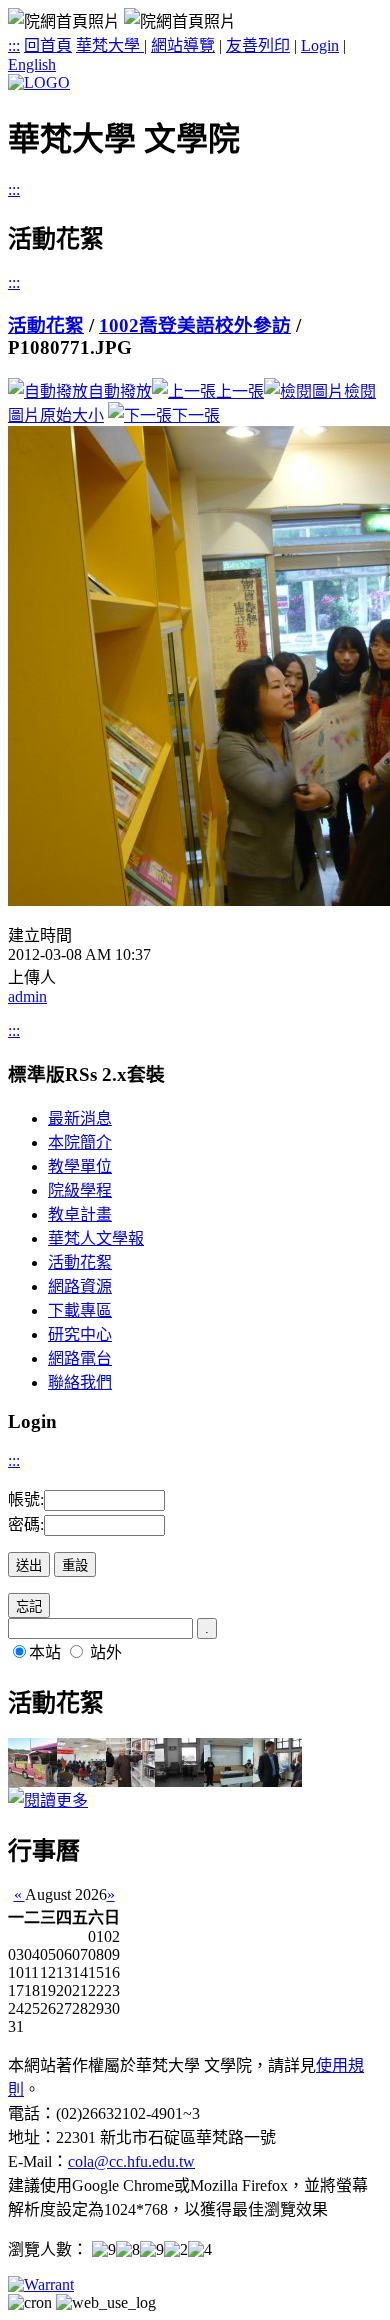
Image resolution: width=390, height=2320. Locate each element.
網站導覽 (183, 45)
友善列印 (258, 45)
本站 (45, 1652)
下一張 (196, 415)
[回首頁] (39, 82)
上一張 (240, 391)
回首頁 (48, 45)
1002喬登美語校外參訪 (195, 325)
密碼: (26, 1524)
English (32, 64)
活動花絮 (46, 325)
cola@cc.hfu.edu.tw (131, 2161)
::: (14, 45)
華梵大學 (110, 45)
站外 (106, 1652)
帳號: (26, 1499)
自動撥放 (120, 391)
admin (27, 996)
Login (320, 45)
